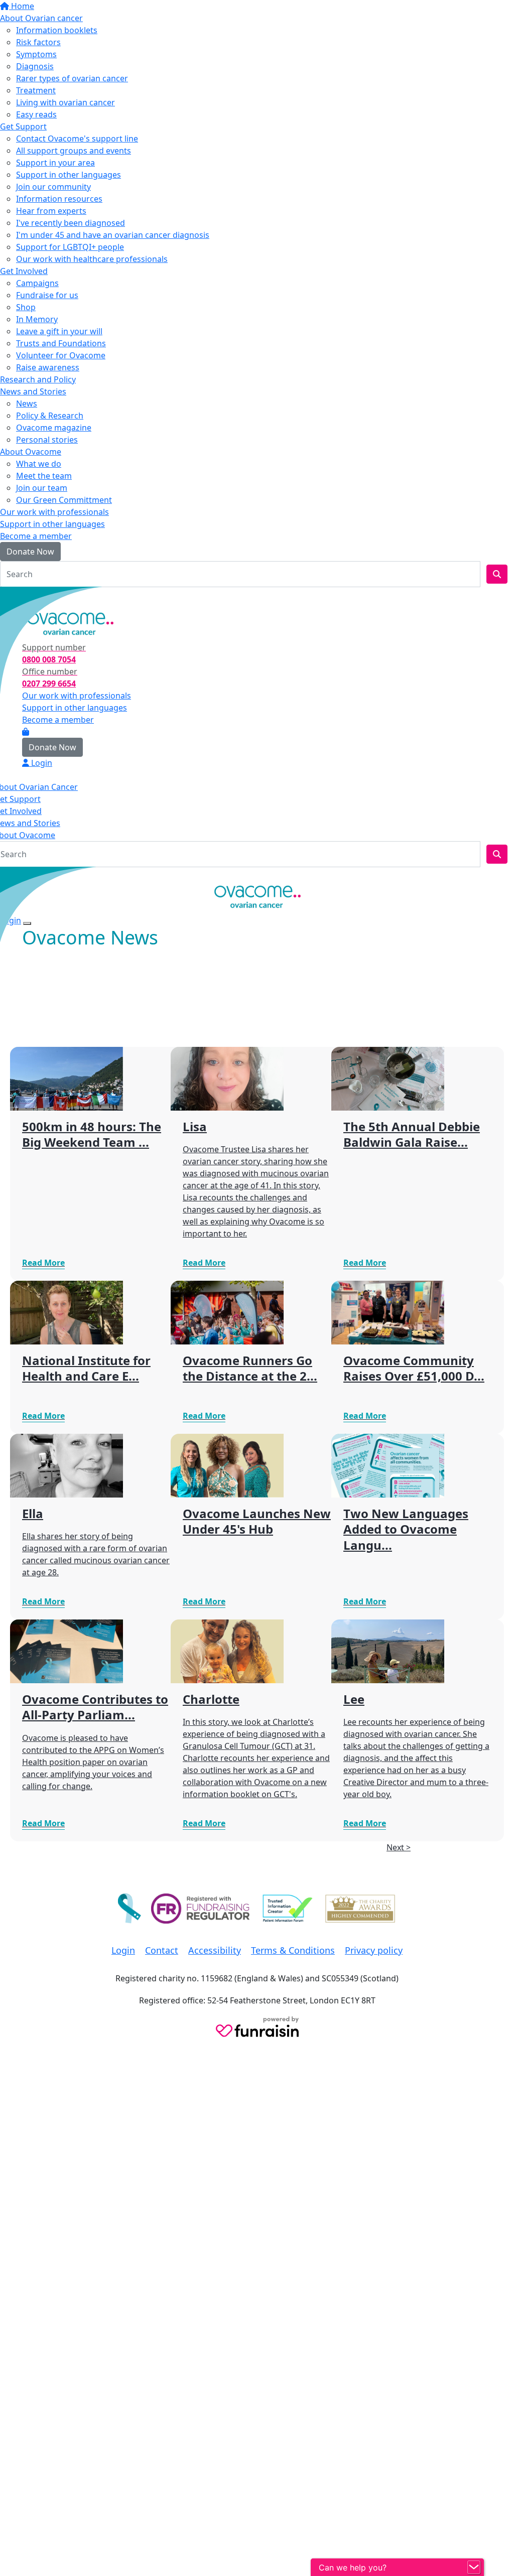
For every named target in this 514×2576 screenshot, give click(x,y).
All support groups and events (74, 151)
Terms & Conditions (293, 1950)
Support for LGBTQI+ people (70, 247)
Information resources (59, 199)
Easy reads (36, 114)
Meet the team (44, 476)
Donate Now (30, 552)
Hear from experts (51, 211)
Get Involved (24, 271)
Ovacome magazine (54, 428)
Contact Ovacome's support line (77, 139)
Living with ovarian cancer (66, 102)
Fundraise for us (47, 295)
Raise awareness (48, 367)
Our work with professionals (54, 512)
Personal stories (47, 440)
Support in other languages (69, 175)
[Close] (27, 923)
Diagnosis (35, 66)
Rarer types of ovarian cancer (72, 78)
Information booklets (57, 30)
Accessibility (215, 1950)
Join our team (42, 488)
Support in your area (55, 163)
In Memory (37, 319)
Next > (399, 1847)
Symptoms (36, 54)
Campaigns (37, 283)
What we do (39, 464)
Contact (162, 1950)
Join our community (53, 187)
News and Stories (33, 391)
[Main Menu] (4, 876)
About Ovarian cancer (41, 18)
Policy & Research (50, 416)
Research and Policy (38, 379)
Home (22, 6)
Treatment (36, 90)
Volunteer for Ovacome (61, 355)
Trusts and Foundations (61, 343)
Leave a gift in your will (59, 331)
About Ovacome (31, 452)
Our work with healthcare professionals (92, 259)
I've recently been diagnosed (71, 223)
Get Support (23, 126)
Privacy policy (374, 1950)
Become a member (36, 536)
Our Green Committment (64, 500)
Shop (26, 307)
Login (17, 597)
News (27, 403)
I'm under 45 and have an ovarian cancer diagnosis (113, 235)
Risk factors (38, 42)
